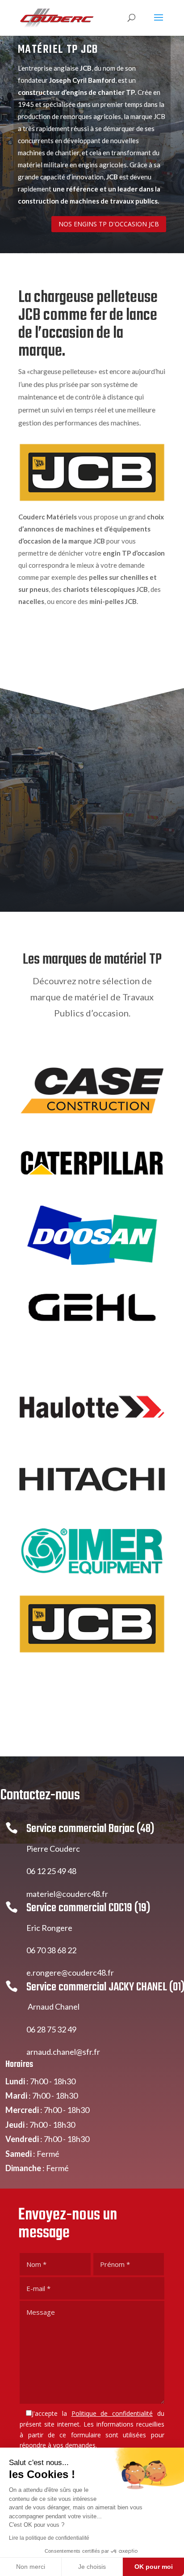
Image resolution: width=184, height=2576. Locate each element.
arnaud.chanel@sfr (59, 2052)
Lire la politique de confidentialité (49, 2538)
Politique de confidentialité (112, 2413)
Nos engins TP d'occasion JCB (109, 224)
